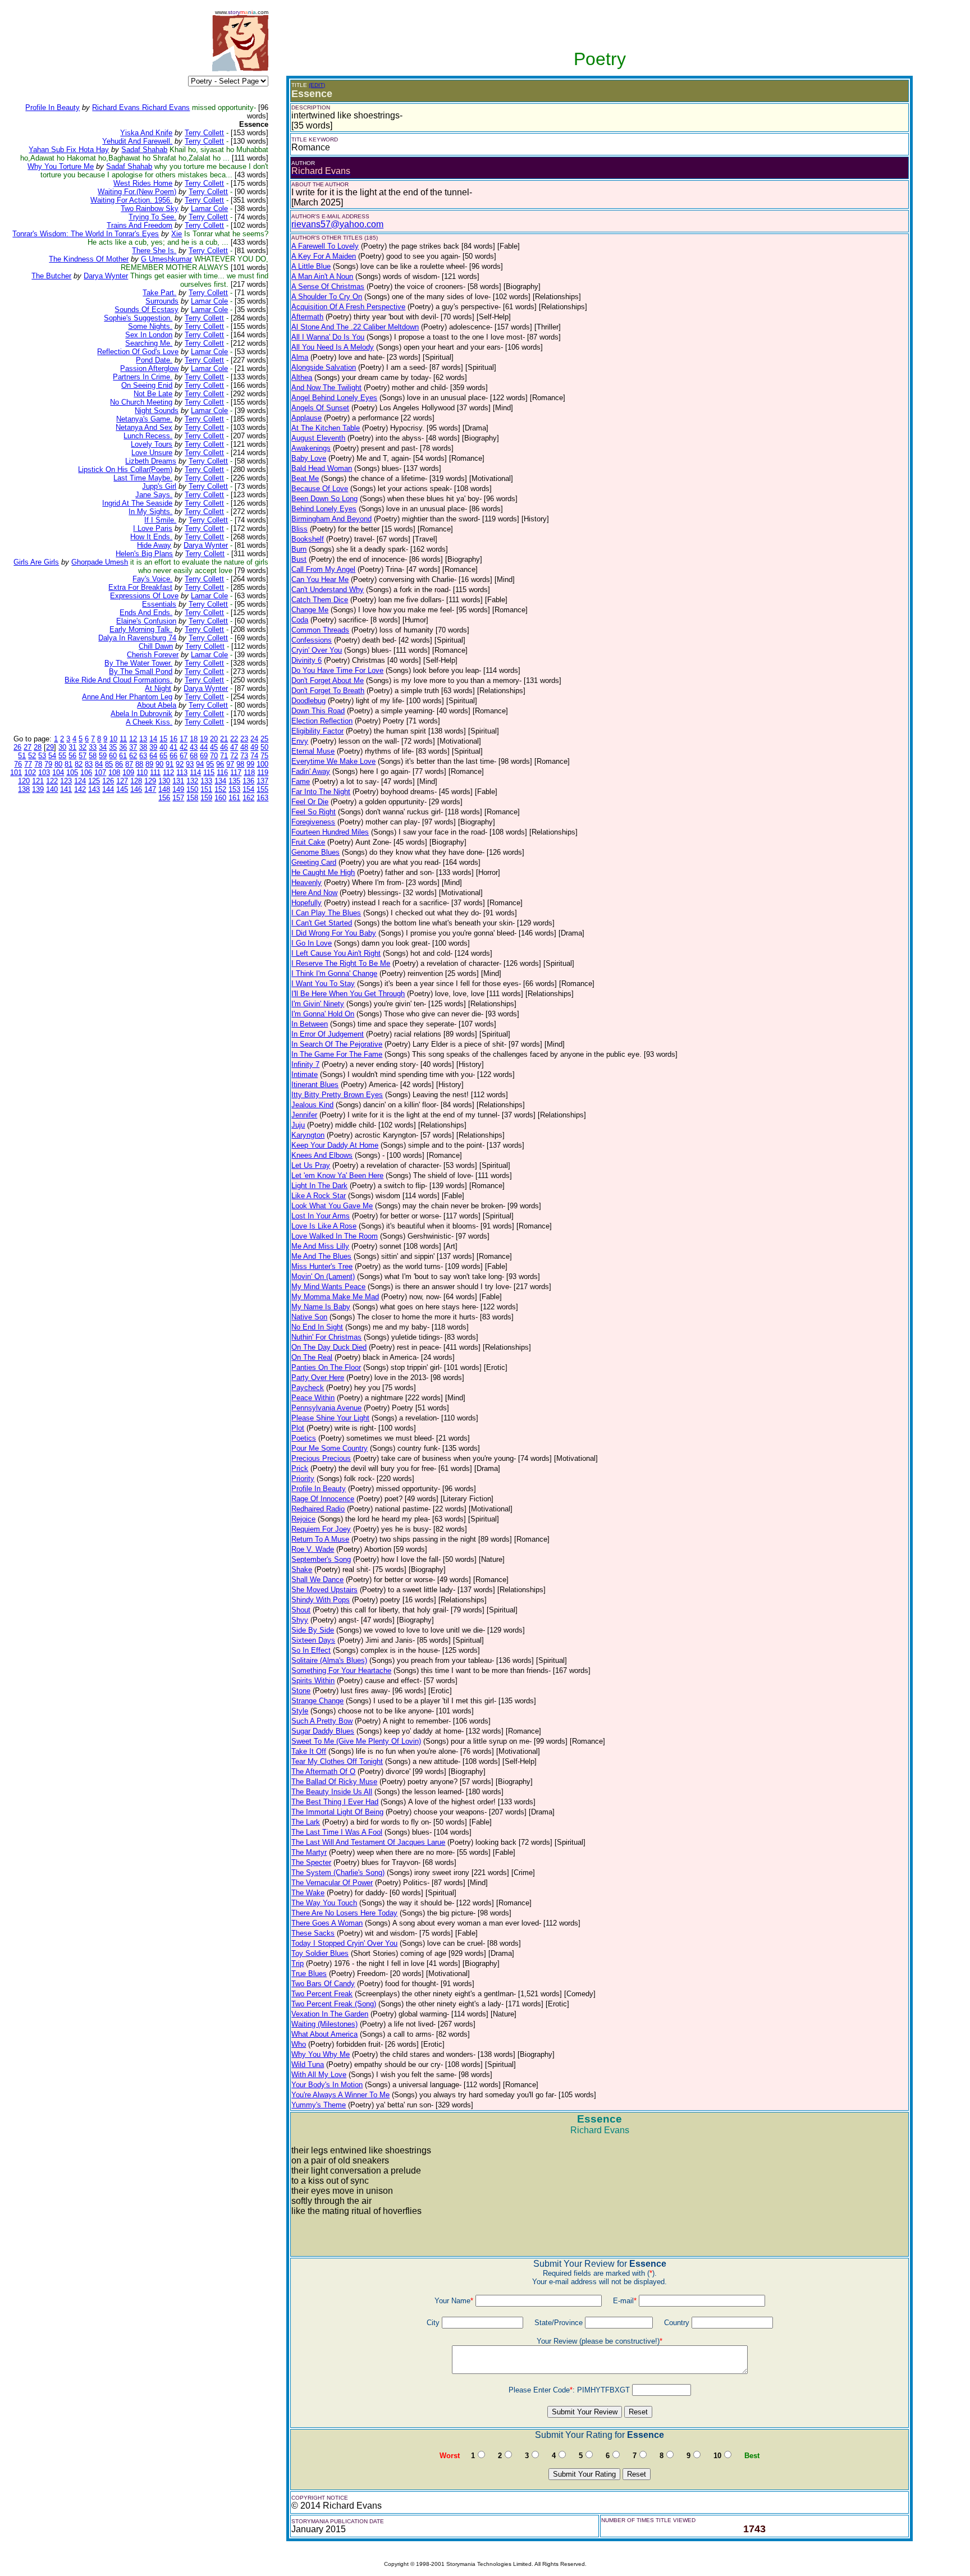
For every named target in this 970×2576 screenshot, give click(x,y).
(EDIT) (317, 85)
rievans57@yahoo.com (337, 224)
